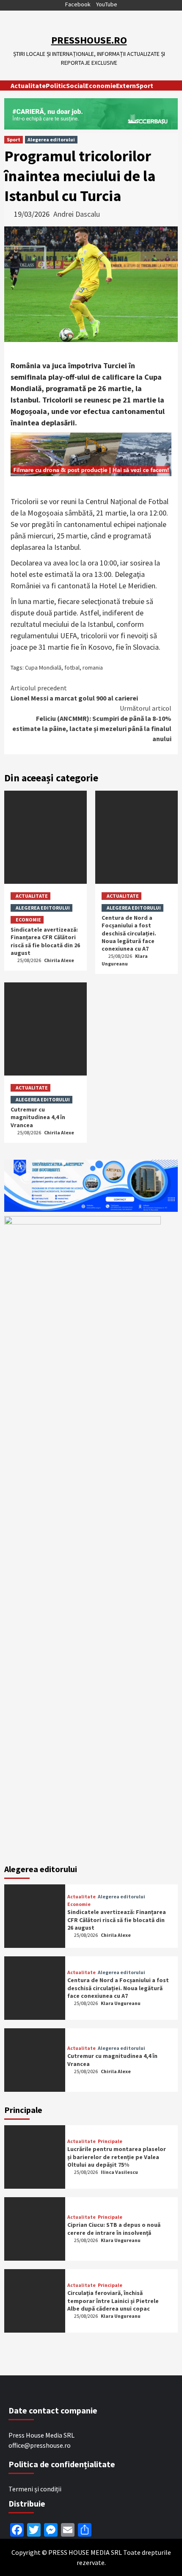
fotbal (72, 667)
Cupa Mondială (43, 667)
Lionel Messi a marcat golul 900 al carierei (74, 693)
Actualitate (28, 85)
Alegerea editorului (51, 139)
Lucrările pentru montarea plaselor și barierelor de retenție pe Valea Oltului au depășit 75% (117, 2157)
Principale (110, 2141)
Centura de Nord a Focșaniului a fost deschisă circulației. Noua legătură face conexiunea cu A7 (129, 933)
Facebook (78, 4)
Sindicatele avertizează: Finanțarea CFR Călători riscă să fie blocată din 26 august (45, 941)
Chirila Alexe (59, 960)
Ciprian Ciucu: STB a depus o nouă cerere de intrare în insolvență (114, 2228)
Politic (56, 85)
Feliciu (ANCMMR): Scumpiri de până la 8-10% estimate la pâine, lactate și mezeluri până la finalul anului (92, 723)
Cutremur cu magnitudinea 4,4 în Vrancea (38, 1117)
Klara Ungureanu (121, 2003)
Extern (126, 85)
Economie (101, 85)
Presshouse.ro (89, 40)
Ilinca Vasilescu (119, 2172)
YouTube (107, 4)
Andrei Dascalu (77, 214)
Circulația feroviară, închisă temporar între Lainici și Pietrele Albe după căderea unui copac (113, 2300)
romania (93, 667)
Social (76, 85)
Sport (145, 85)
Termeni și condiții (35, 2489)
